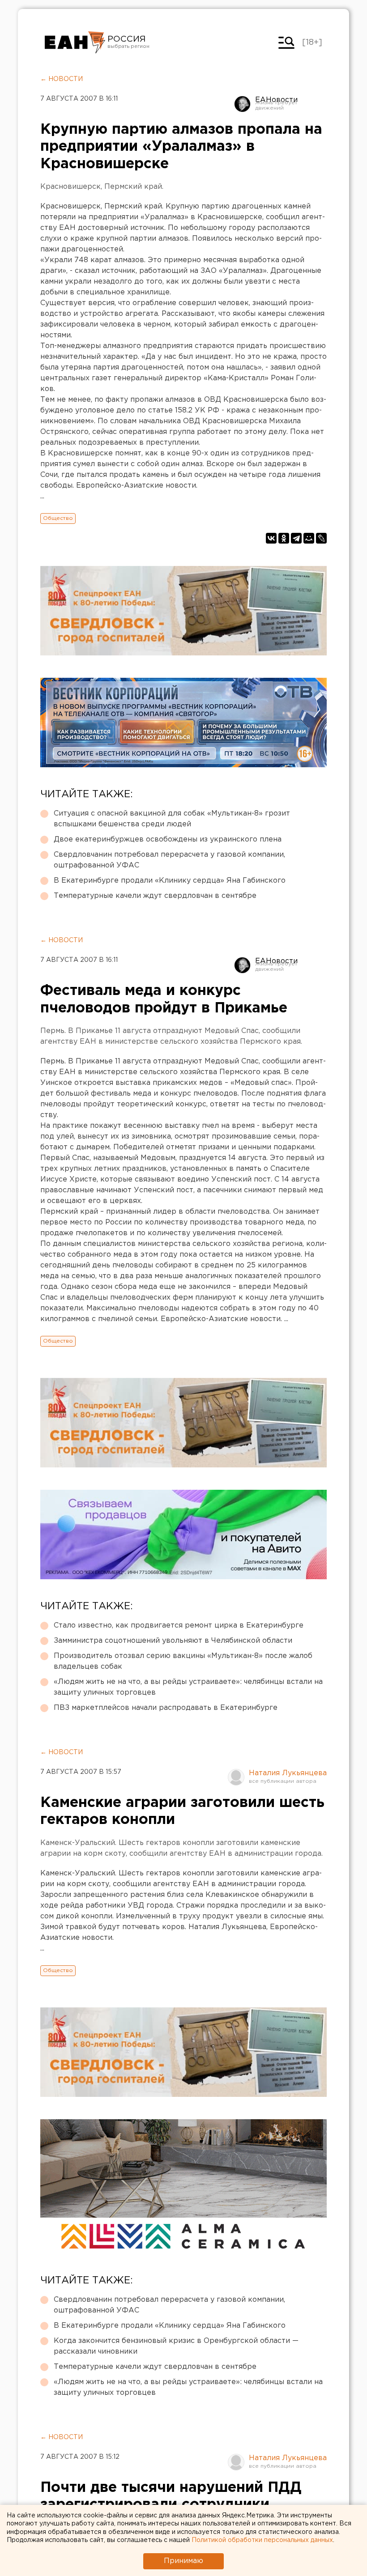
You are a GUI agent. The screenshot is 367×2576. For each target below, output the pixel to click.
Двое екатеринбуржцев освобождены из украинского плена (168, 840)
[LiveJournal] (321, 538)
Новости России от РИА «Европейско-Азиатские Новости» (75, 43)
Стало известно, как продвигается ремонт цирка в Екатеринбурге (179, 1626)
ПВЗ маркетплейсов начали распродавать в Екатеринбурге (166, 1708)
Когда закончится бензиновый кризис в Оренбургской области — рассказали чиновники (176, 2346)
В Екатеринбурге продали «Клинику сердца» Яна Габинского (170, 881)
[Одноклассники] (284, 538)
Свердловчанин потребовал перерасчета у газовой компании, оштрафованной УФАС (169, 860)
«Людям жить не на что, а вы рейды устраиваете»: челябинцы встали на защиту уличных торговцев (188, 1687)
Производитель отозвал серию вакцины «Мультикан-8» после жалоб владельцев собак (183, 1661)
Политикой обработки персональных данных (262, 2540)
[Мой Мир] (309, 538)
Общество (58, 518)
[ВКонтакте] (271, 538)
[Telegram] (296, 538)
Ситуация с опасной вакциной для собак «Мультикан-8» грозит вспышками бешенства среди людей (172, 819)
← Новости (62, 79)
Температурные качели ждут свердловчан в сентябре (155, 896)
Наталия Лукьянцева (288, 1773)
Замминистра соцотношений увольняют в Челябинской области (173, 1641)
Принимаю (183, 2561)
